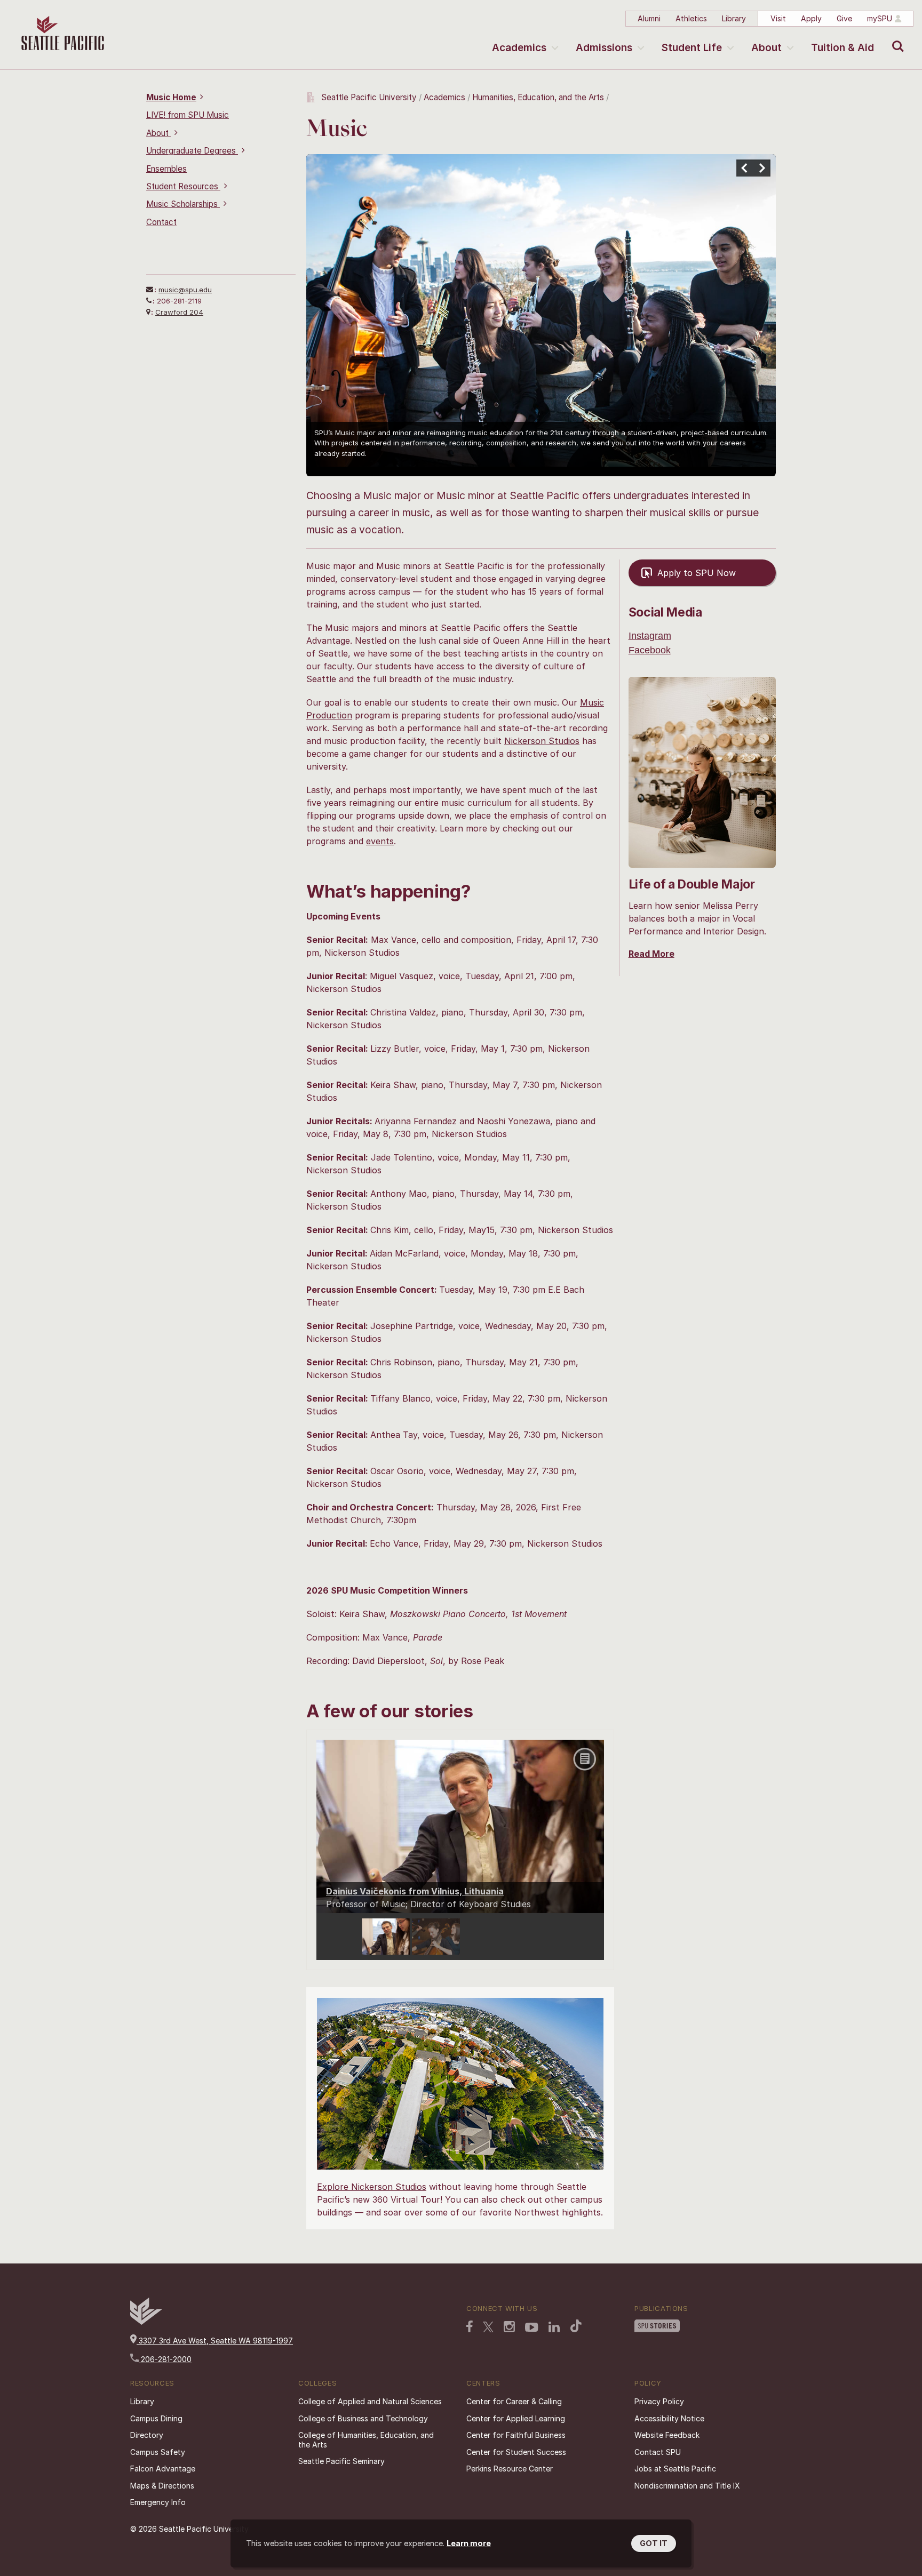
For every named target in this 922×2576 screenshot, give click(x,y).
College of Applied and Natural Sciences (370, 2401)
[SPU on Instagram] (509, 2328)
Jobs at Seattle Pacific (675, 2469)
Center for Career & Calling (514, 2401)
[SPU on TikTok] (576, 2327)
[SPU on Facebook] (470, 2327)
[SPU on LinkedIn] (554, 2328)
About (766, 48)
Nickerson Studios (542, 741)
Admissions (604, 48)
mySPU (880, 18)
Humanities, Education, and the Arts (538, 97)
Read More (651, 954)
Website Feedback (667, 2435)
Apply (811, 18)
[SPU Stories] (657, 2327)
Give (844, 18)
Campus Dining (156, 2418)
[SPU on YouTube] (532, 2329)
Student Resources (183, 186)
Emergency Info (158, 2502)
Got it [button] (654, 2543)
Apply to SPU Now (697, 573)
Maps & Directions (162, 2486)
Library (734, 18)
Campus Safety (158, 2452)
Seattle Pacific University (369, 97)
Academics (519, 48)
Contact (161, 222)
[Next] (762, 168)
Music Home (171, 97)
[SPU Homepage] (146, 2322)
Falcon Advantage (163, 2469)
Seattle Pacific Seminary (341, 2461)
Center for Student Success (516, 2452)
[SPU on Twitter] (488, 2328)
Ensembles (166, 169)
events (380, 841)
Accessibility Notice (669, 2418)
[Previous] (745, 168)
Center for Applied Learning (516, 2418)
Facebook (650, 650)
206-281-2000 (165, 2359)
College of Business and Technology (363, 2418)
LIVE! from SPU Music (188, 115)
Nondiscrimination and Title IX (687, 2486)
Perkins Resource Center (510, 2469)
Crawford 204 (179, 312)
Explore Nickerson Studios (372, 2187)
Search (896, 38)
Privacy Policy (659, 2401)
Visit (778, 18)
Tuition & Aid (842, 48)
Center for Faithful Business (516, 2435)
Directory (147, 2435)
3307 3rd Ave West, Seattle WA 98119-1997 (215, 2341)
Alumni (649, 18)
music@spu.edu (185, 290)
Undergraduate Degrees (192, 151)
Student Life (692, 48)
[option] (387, 1937)
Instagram (650, 636)
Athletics (691, 18)
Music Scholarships (183, 204)
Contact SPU (658, 2452)
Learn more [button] (469, 2543)
